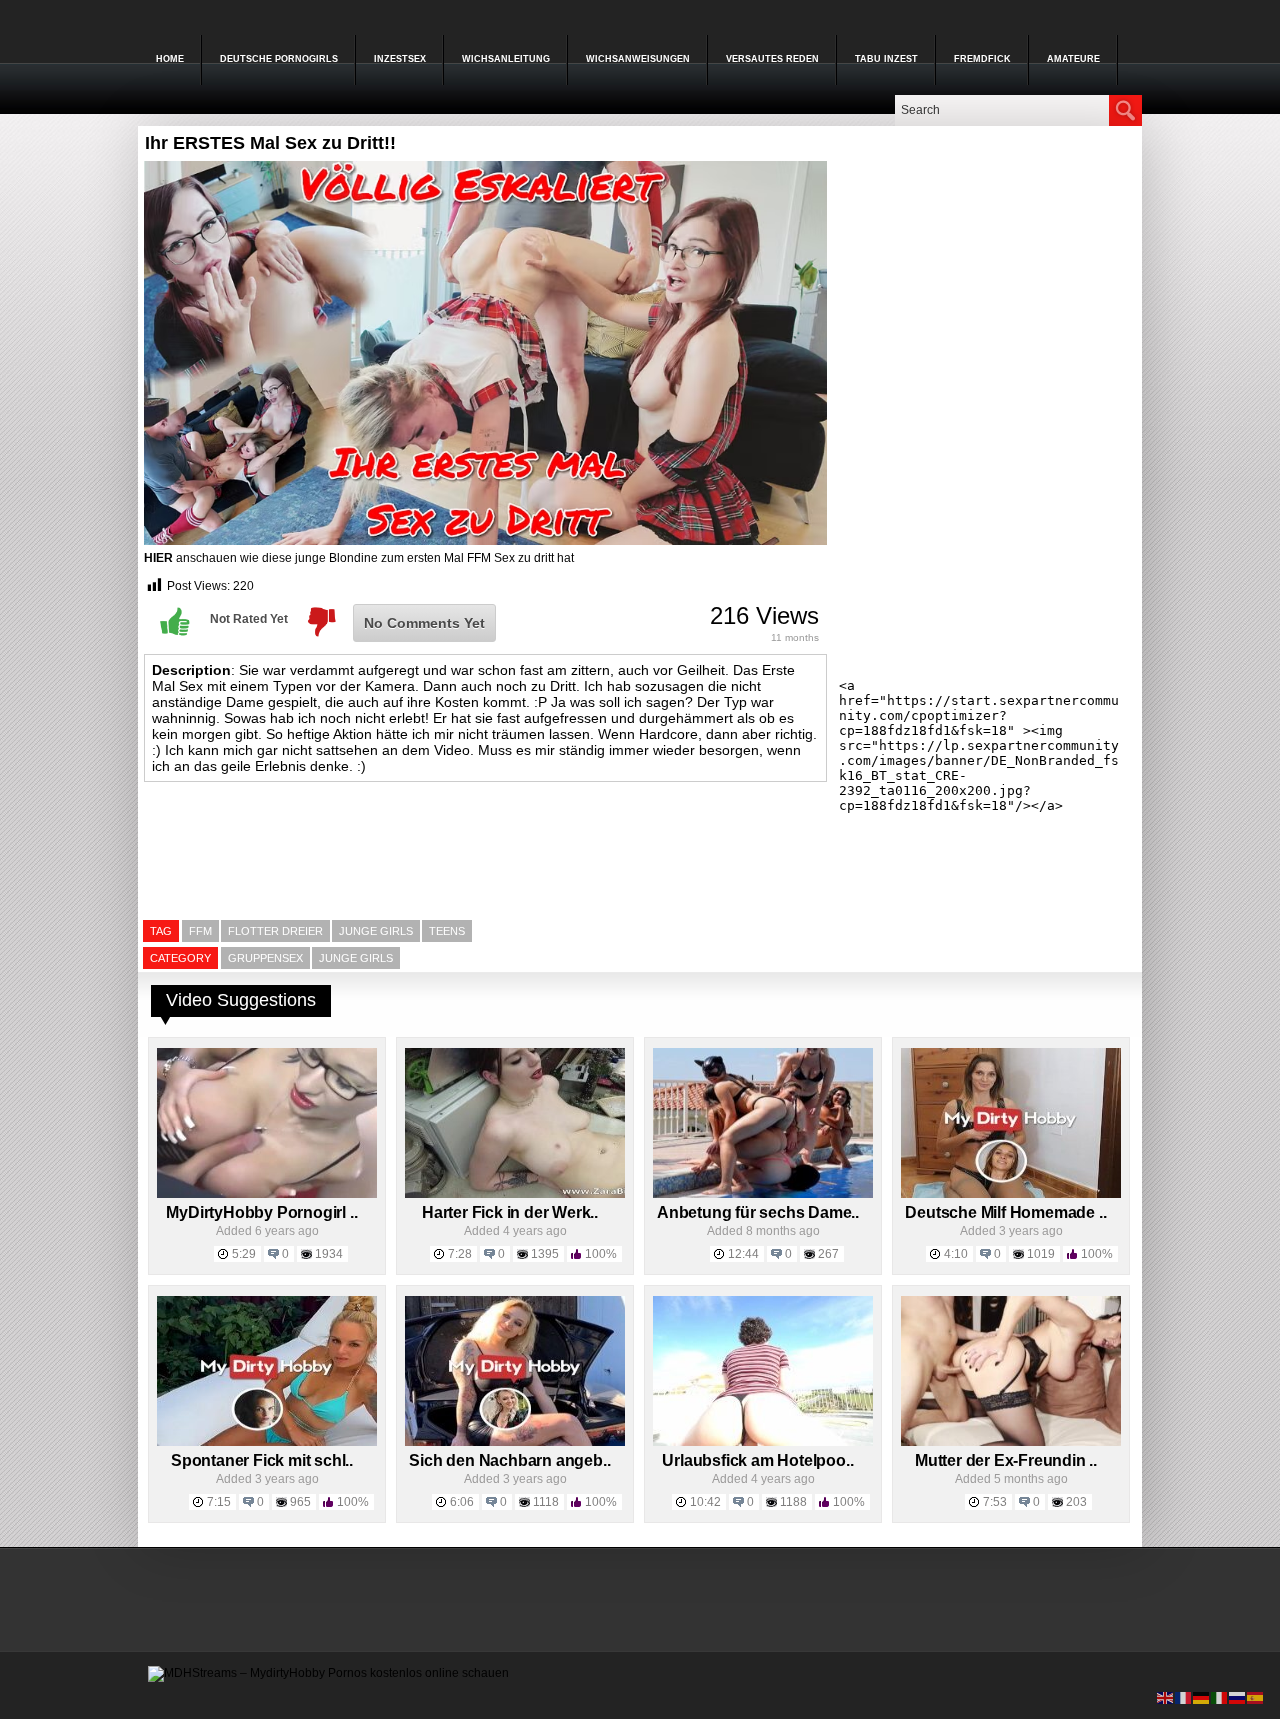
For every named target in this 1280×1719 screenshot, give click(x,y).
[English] (1166, 1697)
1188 (793, 1502)
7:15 (219, 1502)
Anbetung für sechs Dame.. (758, 1212)
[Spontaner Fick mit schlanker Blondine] (267, 1442)
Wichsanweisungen (638, 59)
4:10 (956, 1254)
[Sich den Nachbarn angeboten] (515, 1442)
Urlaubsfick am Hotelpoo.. (757, 1460)
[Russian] (1238, 1697)
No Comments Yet (424, 623)
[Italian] (1220, 1697)
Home (170, 59)
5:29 (244, 1254)
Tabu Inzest (886, 59)
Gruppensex (265, 958)
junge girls (376, 931)
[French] (1184, 1697)
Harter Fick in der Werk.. (510, 1212)
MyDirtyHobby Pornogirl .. (261, 1212)
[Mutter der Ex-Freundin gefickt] (1011, 1442)
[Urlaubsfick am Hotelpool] (763, 1442)
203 (1076, 1502)
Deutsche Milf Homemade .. (1005, 1212)
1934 (329, 1254)
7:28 (460, 1254)
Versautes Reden (772, 59)
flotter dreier (275, 931)
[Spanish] (1256, 1697)
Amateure (1073, 59)
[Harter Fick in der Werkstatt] (515, 1194)
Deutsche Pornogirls (279, 59)
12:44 (743, 1254)
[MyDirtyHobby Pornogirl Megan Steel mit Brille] (267, 1194)
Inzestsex (400, 59)
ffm (200, 931)
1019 (1041, 1254)
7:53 (995, 1502)
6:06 (462, 1502)
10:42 (705, 1502)
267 (828, 1254)
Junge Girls (356, 958)
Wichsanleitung (506, 59)
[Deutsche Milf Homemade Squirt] (1011, 1194)
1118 (546, 1502)
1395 (545, 1254)
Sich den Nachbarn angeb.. (509, 1460)
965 (300, 1502)
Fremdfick (982, 59)
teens (447, 931)
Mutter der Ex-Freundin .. (1006, 1460)
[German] (1202, 1697)
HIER (158, 558)
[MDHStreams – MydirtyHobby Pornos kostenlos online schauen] (328, 1673)
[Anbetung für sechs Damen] (763, 1194)
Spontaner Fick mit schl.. (262, 1460)
